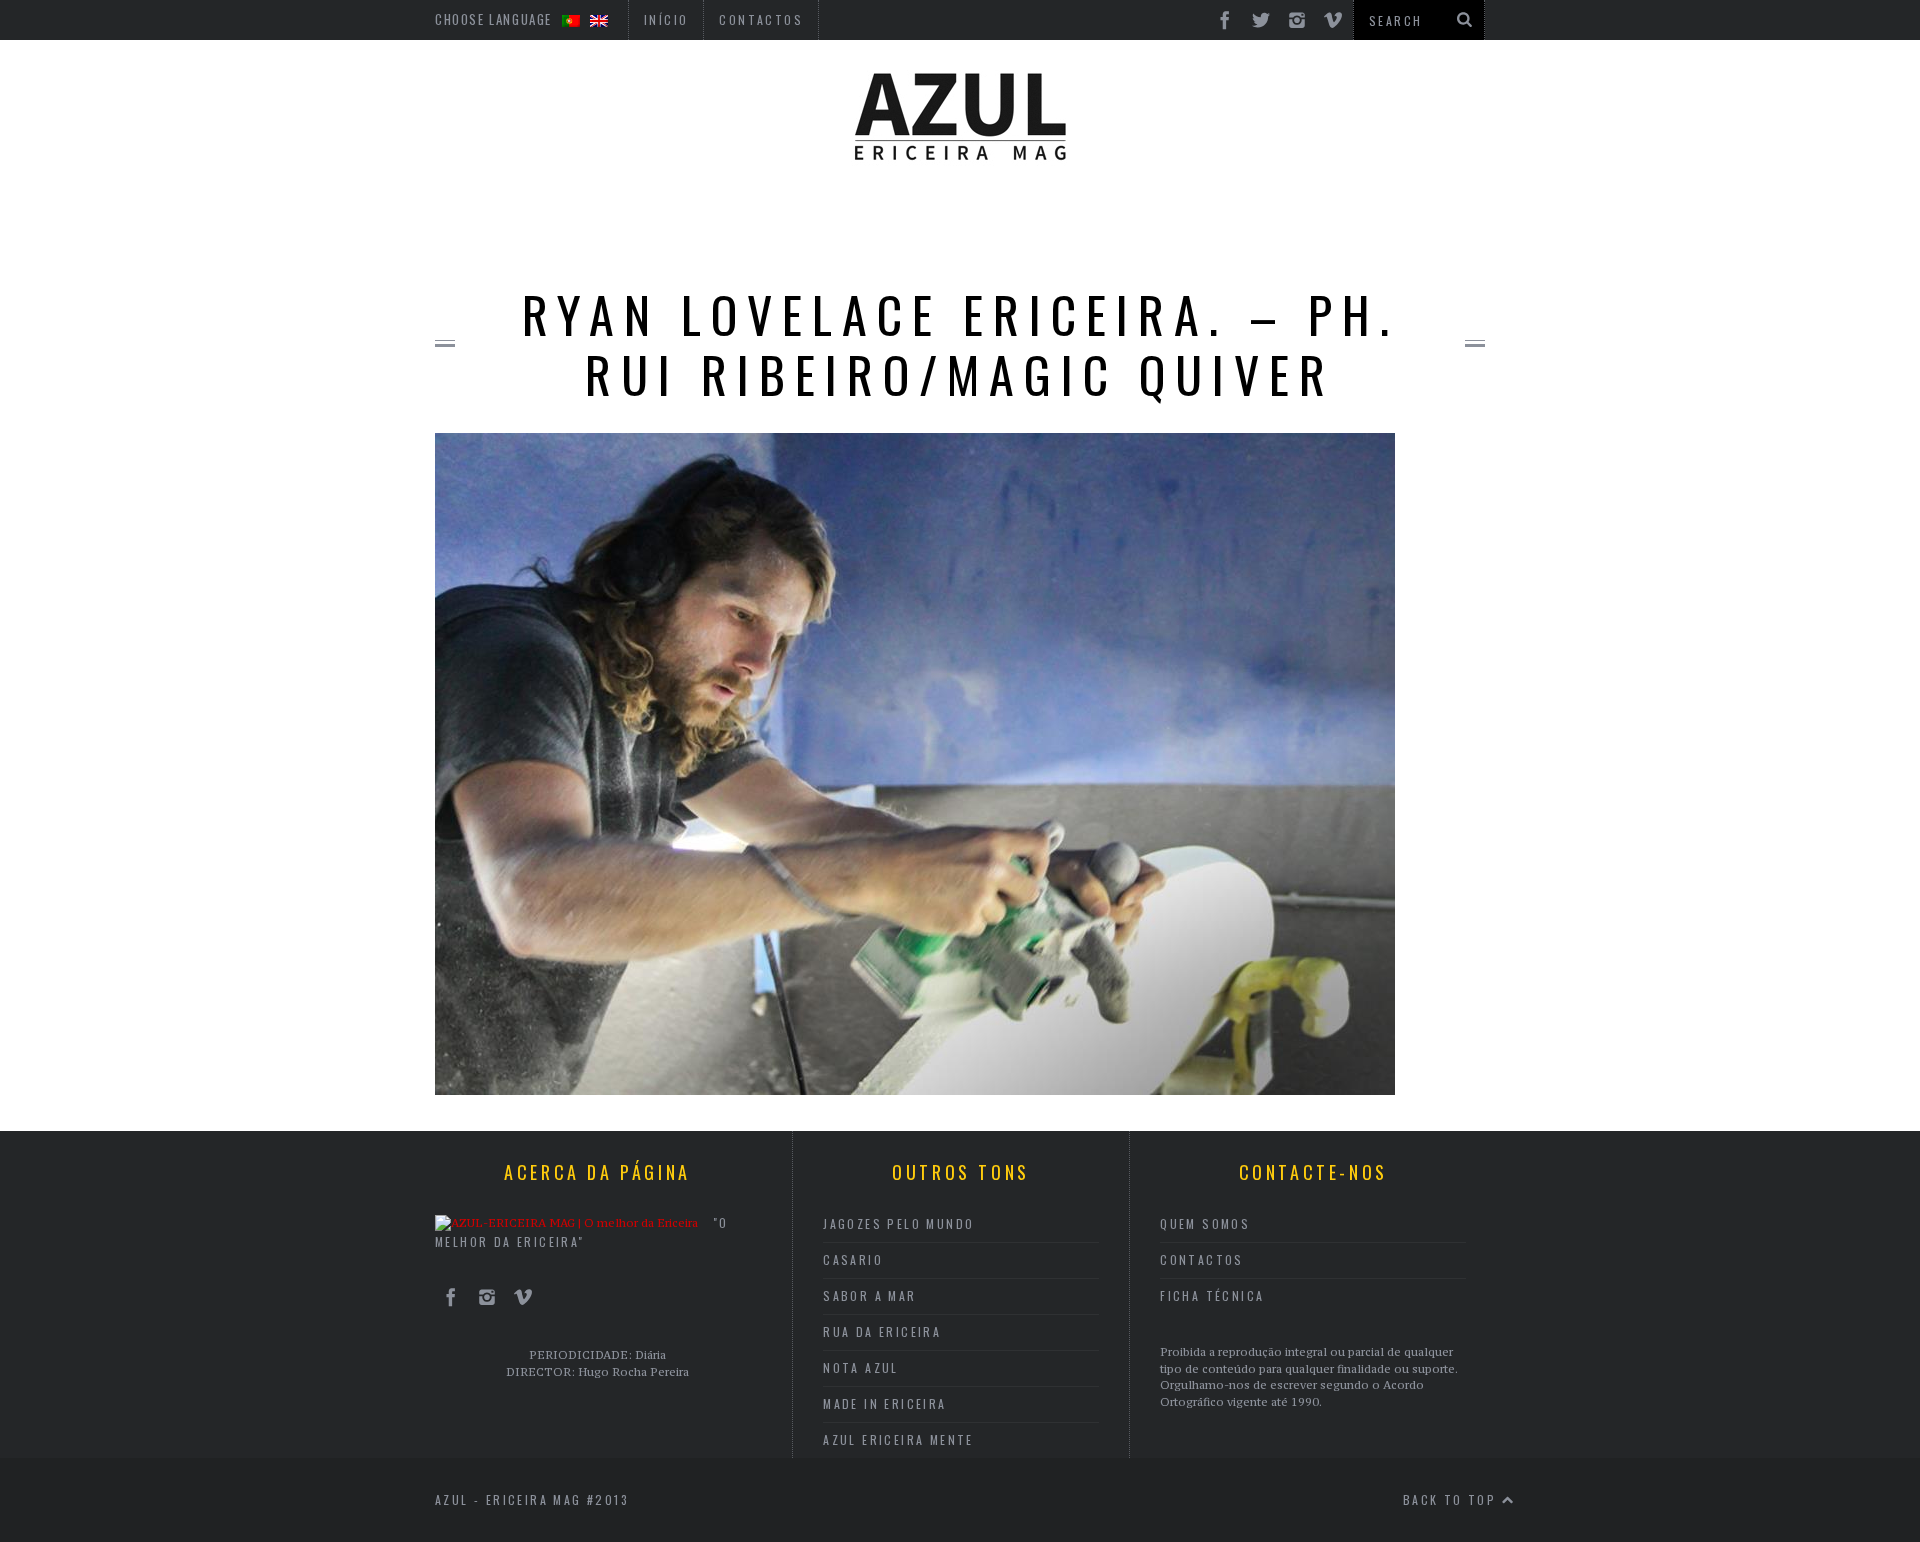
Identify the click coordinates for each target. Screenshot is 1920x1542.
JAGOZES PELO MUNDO (898, 1223)
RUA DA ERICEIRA (882, 1331)
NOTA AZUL (861, 1367)
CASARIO (853, 1259)
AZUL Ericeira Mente (898, 1439)
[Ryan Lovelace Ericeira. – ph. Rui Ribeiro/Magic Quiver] (915, 1089)
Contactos (1202, 1259)
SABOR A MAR (869, 1295)
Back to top (1452, 1499)
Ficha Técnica (1212, 1295)
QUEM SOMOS (1205, 1223)
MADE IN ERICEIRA (884, 1403)
